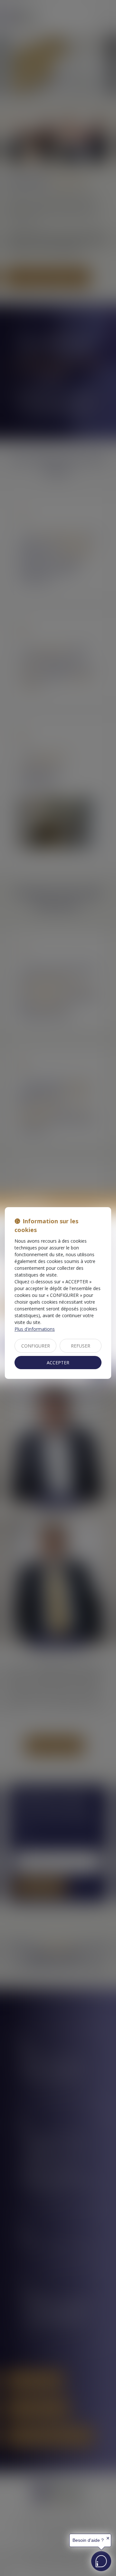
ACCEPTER (58, 1363)
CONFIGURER (36, 1346)
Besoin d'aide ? (88, 2540)
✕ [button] (108, 2538)
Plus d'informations (35, 1329)
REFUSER (81, 1346)
